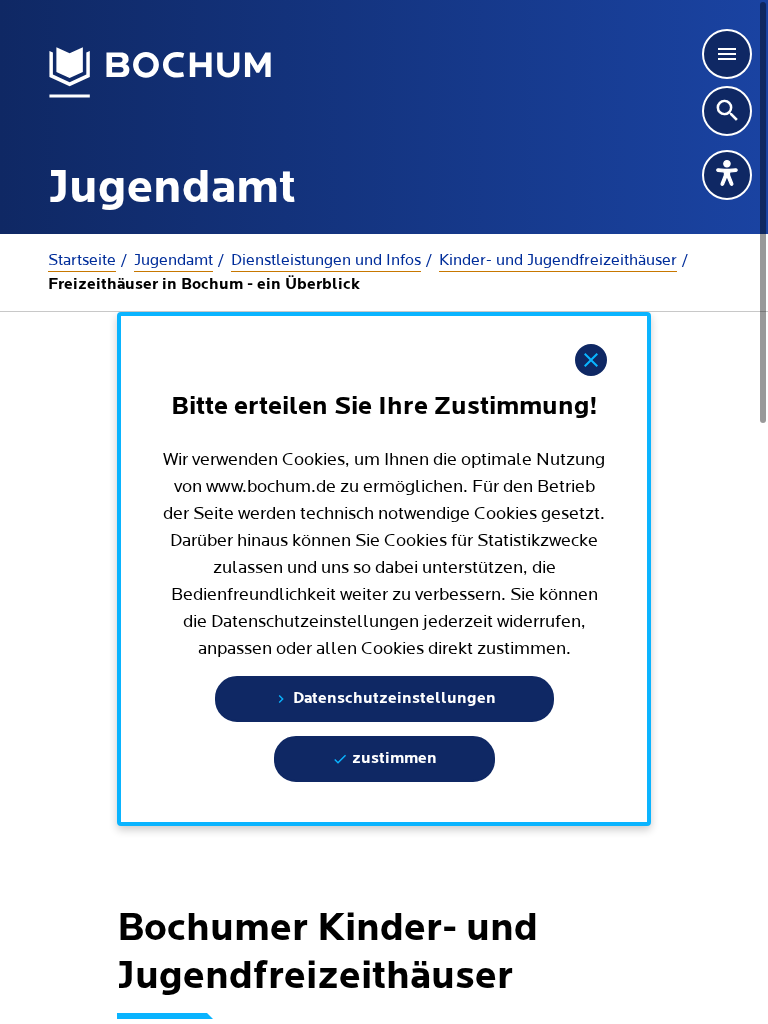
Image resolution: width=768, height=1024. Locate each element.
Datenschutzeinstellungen (392, 699)
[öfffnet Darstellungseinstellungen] (727, 175)
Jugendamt (173, 260)
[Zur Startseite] (160, 73)
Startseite (82, 260)
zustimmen (392, 759)
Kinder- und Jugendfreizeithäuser (558, 260)
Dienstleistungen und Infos (326, 260)
